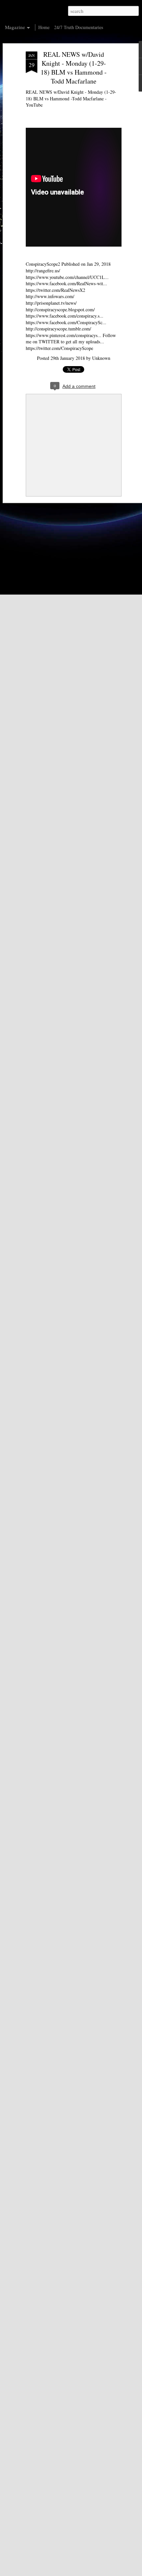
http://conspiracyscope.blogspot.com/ (60, 309)
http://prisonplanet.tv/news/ (51, 303)
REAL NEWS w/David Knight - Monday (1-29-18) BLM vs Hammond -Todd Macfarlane (74, 68)
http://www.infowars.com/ (50, 296)
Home (44, 27)
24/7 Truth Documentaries (79, 27)
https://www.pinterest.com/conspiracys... (64, 335)
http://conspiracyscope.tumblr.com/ (58, 329)
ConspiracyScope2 (43, 264)
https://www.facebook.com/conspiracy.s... (65, 316)
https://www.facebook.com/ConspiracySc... (66, 322)
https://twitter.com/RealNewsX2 (55, 290)
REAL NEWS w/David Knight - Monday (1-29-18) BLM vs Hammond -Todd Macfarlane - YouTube (71, 98)
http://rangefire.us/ (43, 271)
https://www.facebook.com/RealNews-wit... (66, 283)
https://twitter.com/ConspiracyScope (59, 348)
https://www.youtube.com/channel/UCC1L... (67, 277)
